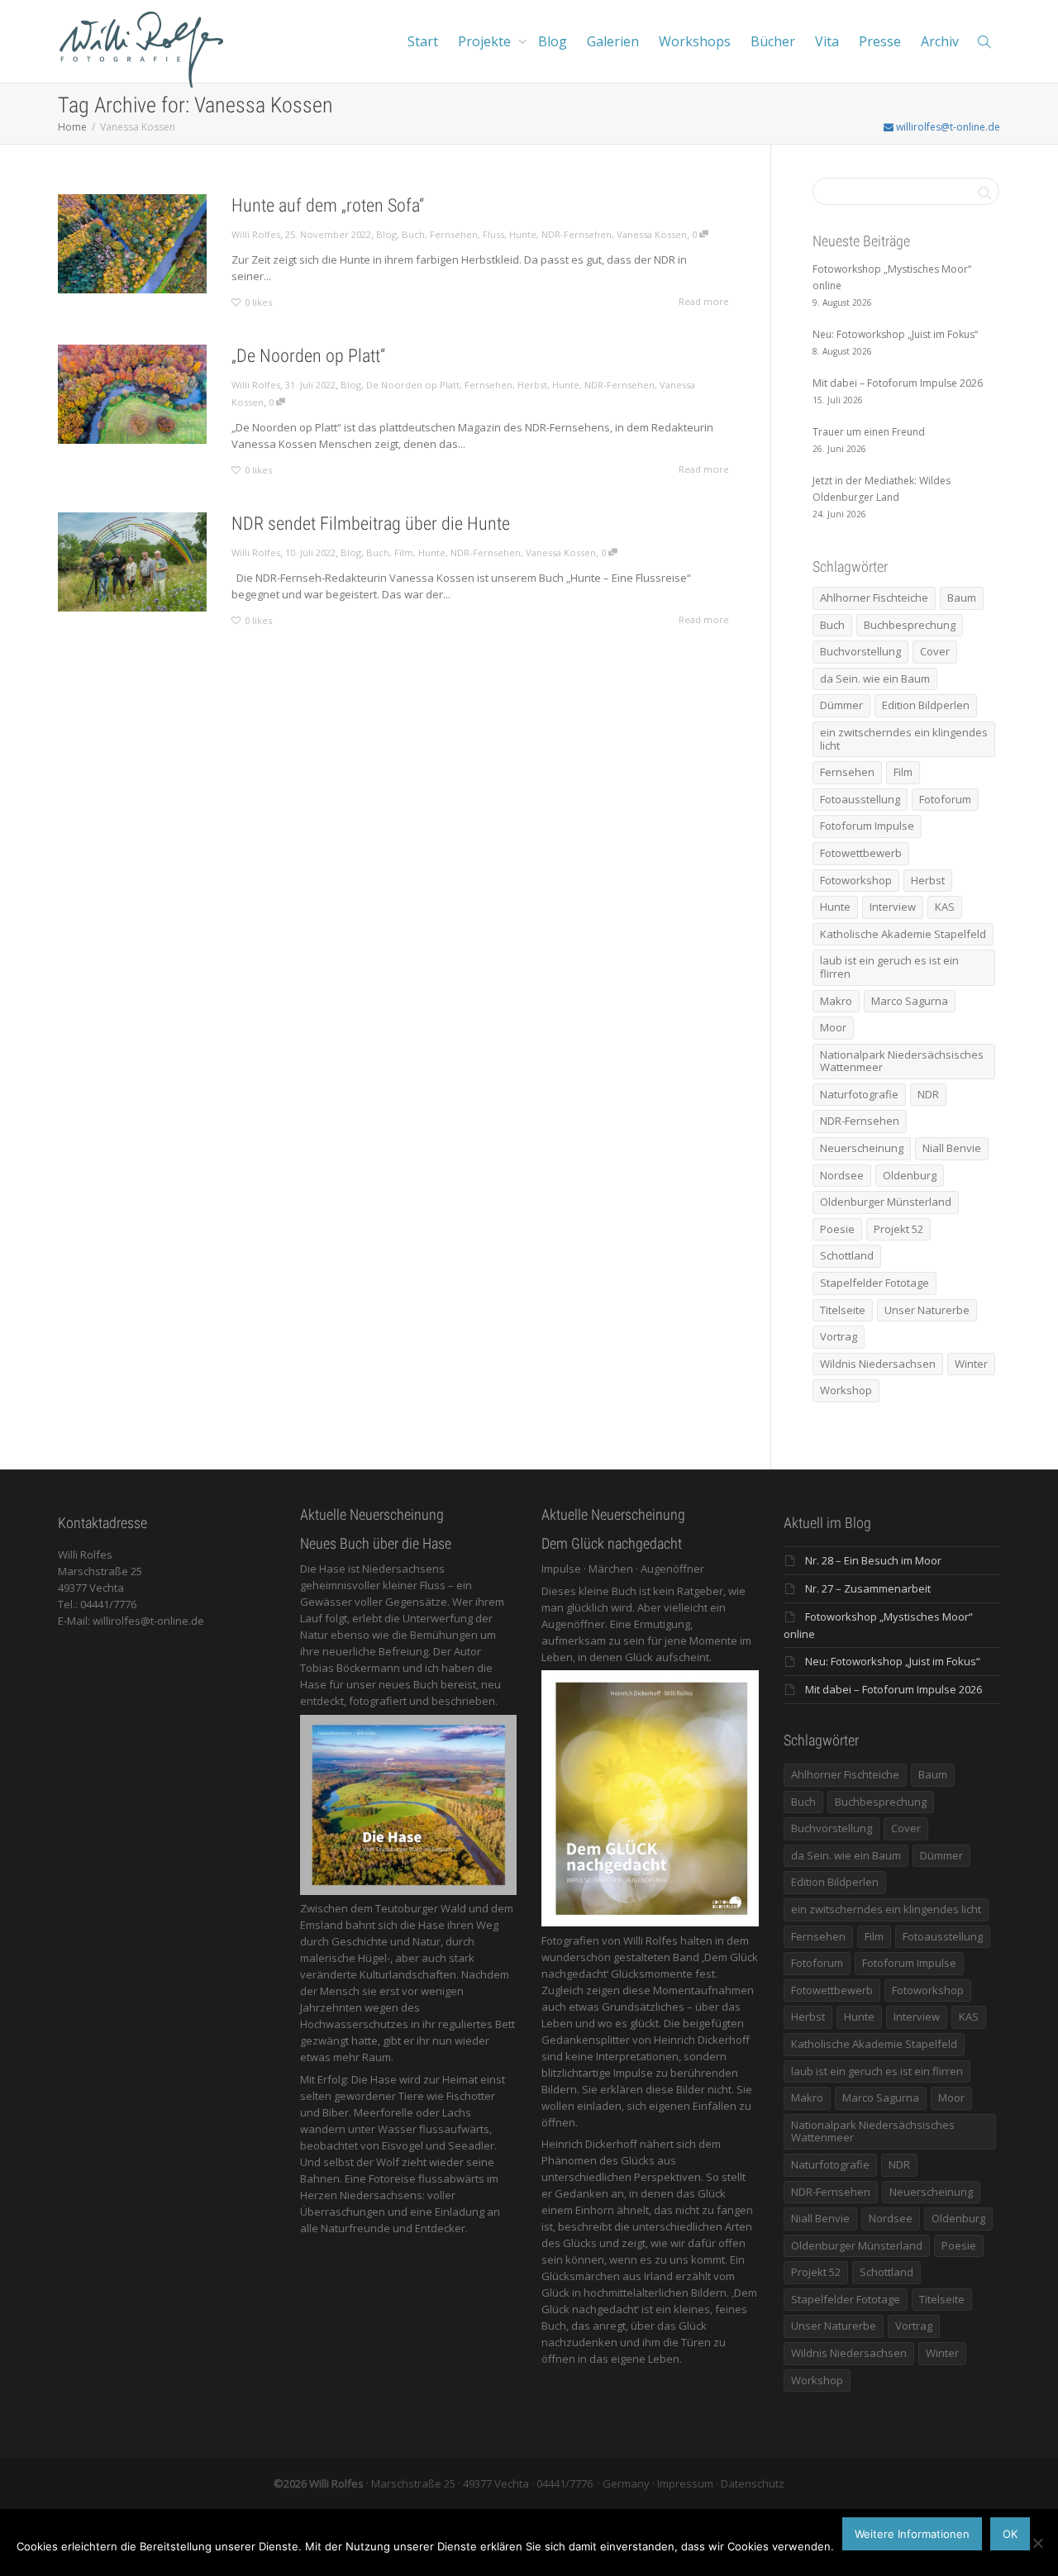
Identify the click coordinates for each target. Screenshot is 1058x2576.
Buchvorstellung (860, 651)
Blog (553, 41)
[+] (132, 244)
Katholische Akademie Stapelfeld (903, 934)
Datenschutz (753, 2483)
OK (1010, 2534)
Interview (893, 907)
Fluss (493, 234)
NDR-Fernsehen (577, 234)
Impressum (685, 2483)
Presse (880, 41)
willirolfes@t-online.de (947, 127)
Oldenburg (910, 1175)
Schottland (847, 1255)
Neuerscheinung (862, 1148)
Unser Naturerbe (927, 1310)
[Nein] (1037, 2543)
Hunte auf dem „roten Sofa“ (328, 205)
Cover (935, 651)
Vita (827, 41)
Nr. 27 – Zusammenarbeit (868, 1588)
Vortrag (839, 1336)
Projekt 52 (898, 1229)
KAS (945, 907)
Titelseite (843, 1310)
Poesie (837, 1229)
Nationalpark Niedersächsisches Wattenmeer (902, 1061)
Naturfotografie (859, 1094)
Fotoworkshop (856, 880)
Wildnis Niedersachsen (878, 1364)
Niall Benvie (952, 1148)
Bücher (773, 41)
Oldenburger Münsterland (886, 1202)
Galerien (613, 41)
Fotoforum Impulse (867, 826)
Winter (971, 1364)
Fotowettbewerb (861, 853)
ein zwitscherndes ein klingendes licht (904, 739)
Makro (836, 1001)
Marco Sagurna (910, 1001)
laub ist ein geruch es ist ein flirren (889, 967)
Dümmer (841, 705)
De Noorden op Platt (413, 385)
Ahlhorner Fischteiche (874, 598)
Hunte (523, 234)
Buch (413, 234)
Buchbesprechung (910, 625)
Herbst (532, 385)
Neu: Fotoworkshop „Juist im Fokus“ (893, 1661)
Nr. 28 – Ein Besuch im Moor (873, 1560)
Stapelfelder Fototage (875, 1283)
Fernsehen (454, 234)
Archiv (940, 41)
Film (404, 552)
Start (423, 41)
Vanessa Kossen (652, 234)
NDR (928, 1094)
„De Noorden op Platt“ (308, 356)
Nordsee (842, 1175)
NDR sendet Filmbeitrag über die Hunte (371, 524)
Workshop (846, 1390)
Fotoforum (945, 799)
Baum (962, 598)
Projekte (486, 41)
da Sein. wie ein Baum (875, 679)
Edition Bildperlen (926, 705)
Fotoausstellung (860, 799)
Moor (833, 1027)
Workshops (695, 41)
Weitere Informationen (912, 2534)
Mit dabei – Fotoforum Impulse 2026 (894, 1689)
